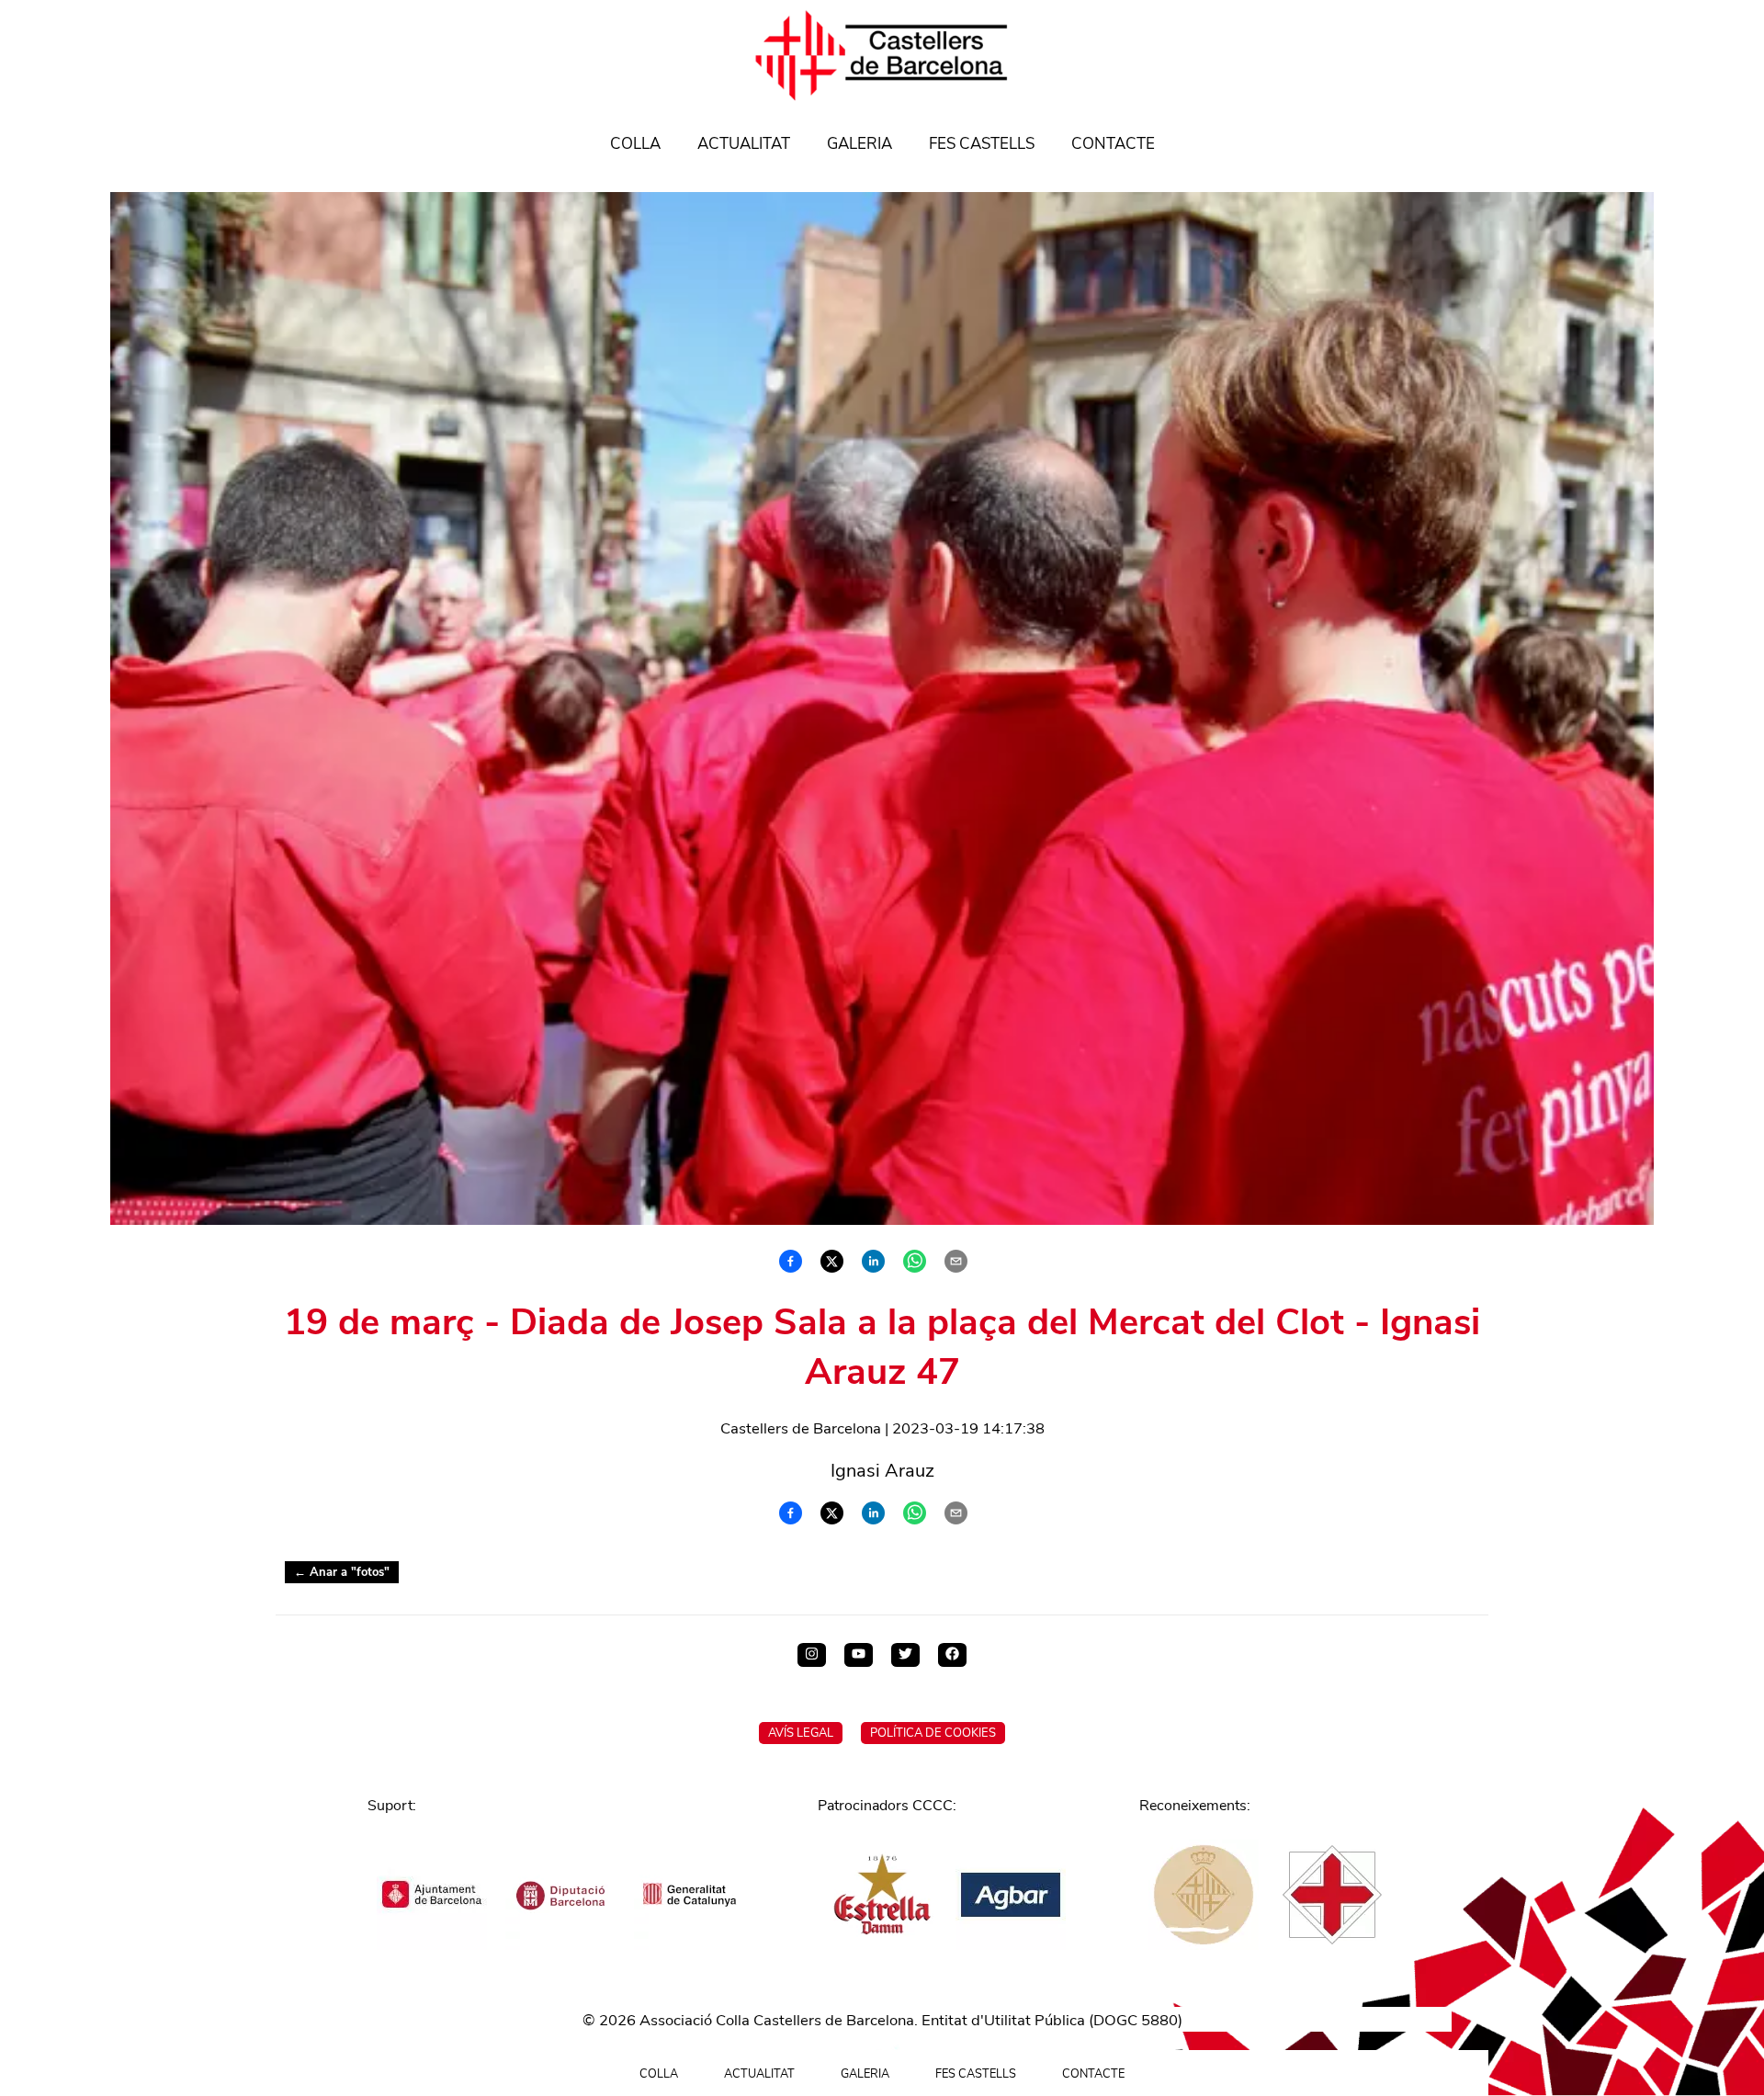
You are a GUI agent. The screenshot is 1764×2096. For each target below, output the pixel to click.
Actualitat (744, 144)
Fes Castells (982, 144)
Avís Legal (801, 1733)
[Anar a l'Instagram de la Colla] (812, 1655)
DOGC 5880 (1136, 2020)
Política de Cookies (933, 1733)
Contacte (1113, 144)
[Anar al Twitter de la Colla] (905, 1655)
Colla (635, 144)
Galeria (859, 144)
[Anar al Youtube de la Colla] (859, 1655)
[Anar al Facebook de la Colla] (952, 1655)
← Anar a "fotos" (342, 1572)
